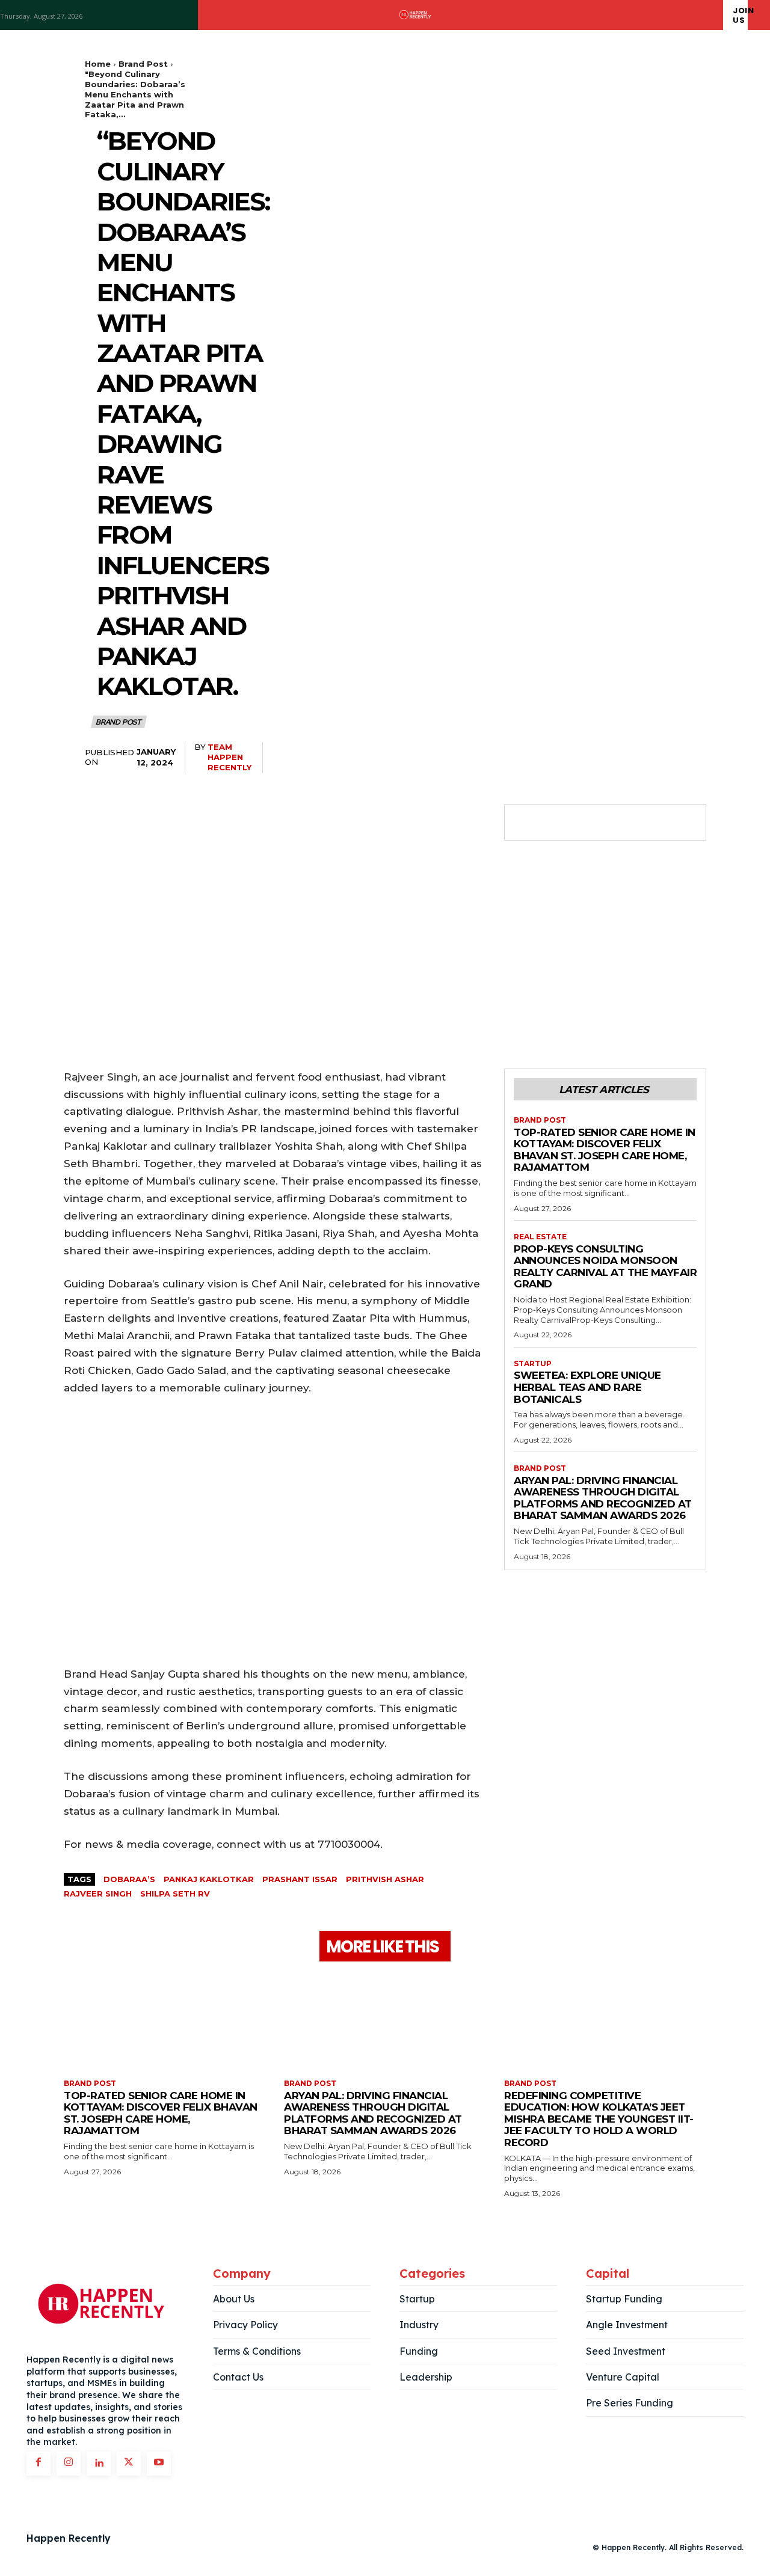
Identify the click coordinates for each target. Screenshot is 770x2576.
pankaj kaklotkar (209, 1879)
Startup (533, 1364)
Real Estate (540, 1237)
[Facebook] (526, 823)
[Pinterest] (581, 823)
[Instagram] (69, 2464)
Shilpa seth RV (175, 1894)
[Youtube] (159, 2464)
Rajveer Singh (98, 1894)
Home (98, 64)
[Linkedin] (99, 2464)
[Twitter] (553, 823)
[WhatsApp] (609, 823)
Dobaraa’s (129, 1879)
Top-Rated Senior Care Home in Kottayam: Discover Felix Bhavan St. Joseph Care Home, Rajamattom (605, 1150)
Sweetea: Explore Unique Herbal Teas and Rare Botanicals (587, 1387)
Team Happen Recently (229, 757)
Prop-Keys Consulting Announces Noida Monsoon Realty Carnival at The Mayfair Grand (605, 1267)
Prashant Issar (300, 1879)
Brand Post (143, 64)
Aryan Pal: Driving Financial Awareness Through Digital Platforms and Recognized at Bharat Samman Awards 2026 (603, 1498)
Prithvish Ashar (385, 1879)
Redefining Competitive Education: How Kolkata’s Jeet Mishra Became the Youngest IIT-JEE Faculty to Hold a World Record (599, 2119)
